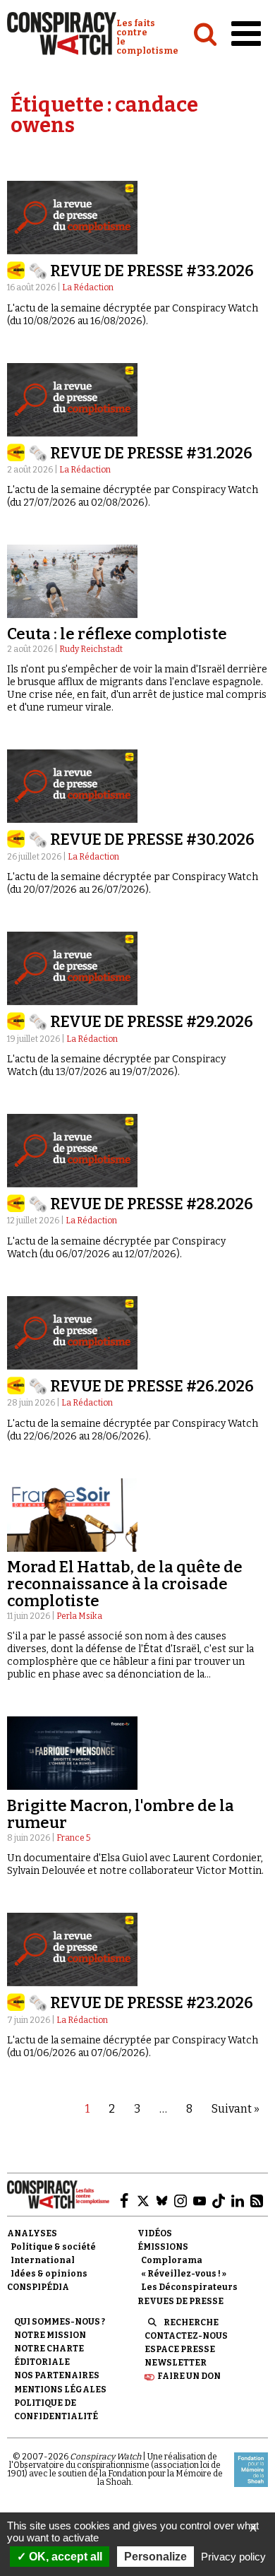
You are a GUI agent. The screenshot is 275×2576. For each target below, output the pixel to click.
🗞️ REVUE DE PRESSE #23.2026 (141, 2003)
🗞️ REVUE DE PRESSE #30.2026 (141, 839)
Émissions (163, 2247)
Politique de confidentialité (56, 2410)
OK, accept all (64, 2557)
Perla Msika (79, 1616)
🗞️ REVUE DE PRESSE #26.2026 (141, 1386)
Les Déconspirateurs (189, 2287)
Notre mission (50, 2335)
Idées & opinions (49, 2274)
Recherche (191, 2322)
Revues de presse (181, 2301)
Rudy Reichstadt (91, 649)
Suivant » (236, 2109)
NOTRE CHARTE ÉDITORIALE (49, 2355)
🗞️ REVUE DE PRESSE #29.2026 (141, 1022)
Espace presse (180, 2349)
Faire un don (189, 2376)
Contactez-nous (186, 2336)
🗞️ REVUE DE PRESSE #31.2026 (140, 453)
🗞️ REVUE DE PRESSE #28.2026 (141, 1204)
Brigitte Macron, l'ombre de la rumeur (121, 1814)
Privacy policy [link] (233, 2557)
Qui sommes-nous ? (60, 2322)
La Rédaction (88, 287)
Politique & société (53, 2247)
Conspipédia (38, 2287)
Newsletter (176, 2363)
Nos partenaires (57, 2375)
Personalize (155, 2557)
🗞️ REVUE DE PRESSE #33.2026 (141, 271)
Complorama (172, 2260)
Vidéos (155, 2233)
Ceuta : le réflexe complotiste (117, 634)
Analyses (32, 2233)
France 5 (73, 1838)
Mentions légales (60, 2390)
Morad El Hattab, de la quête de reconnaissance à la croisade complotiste (125, 1584)
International (43, 2260)
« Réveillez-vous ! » (184, 2274)
